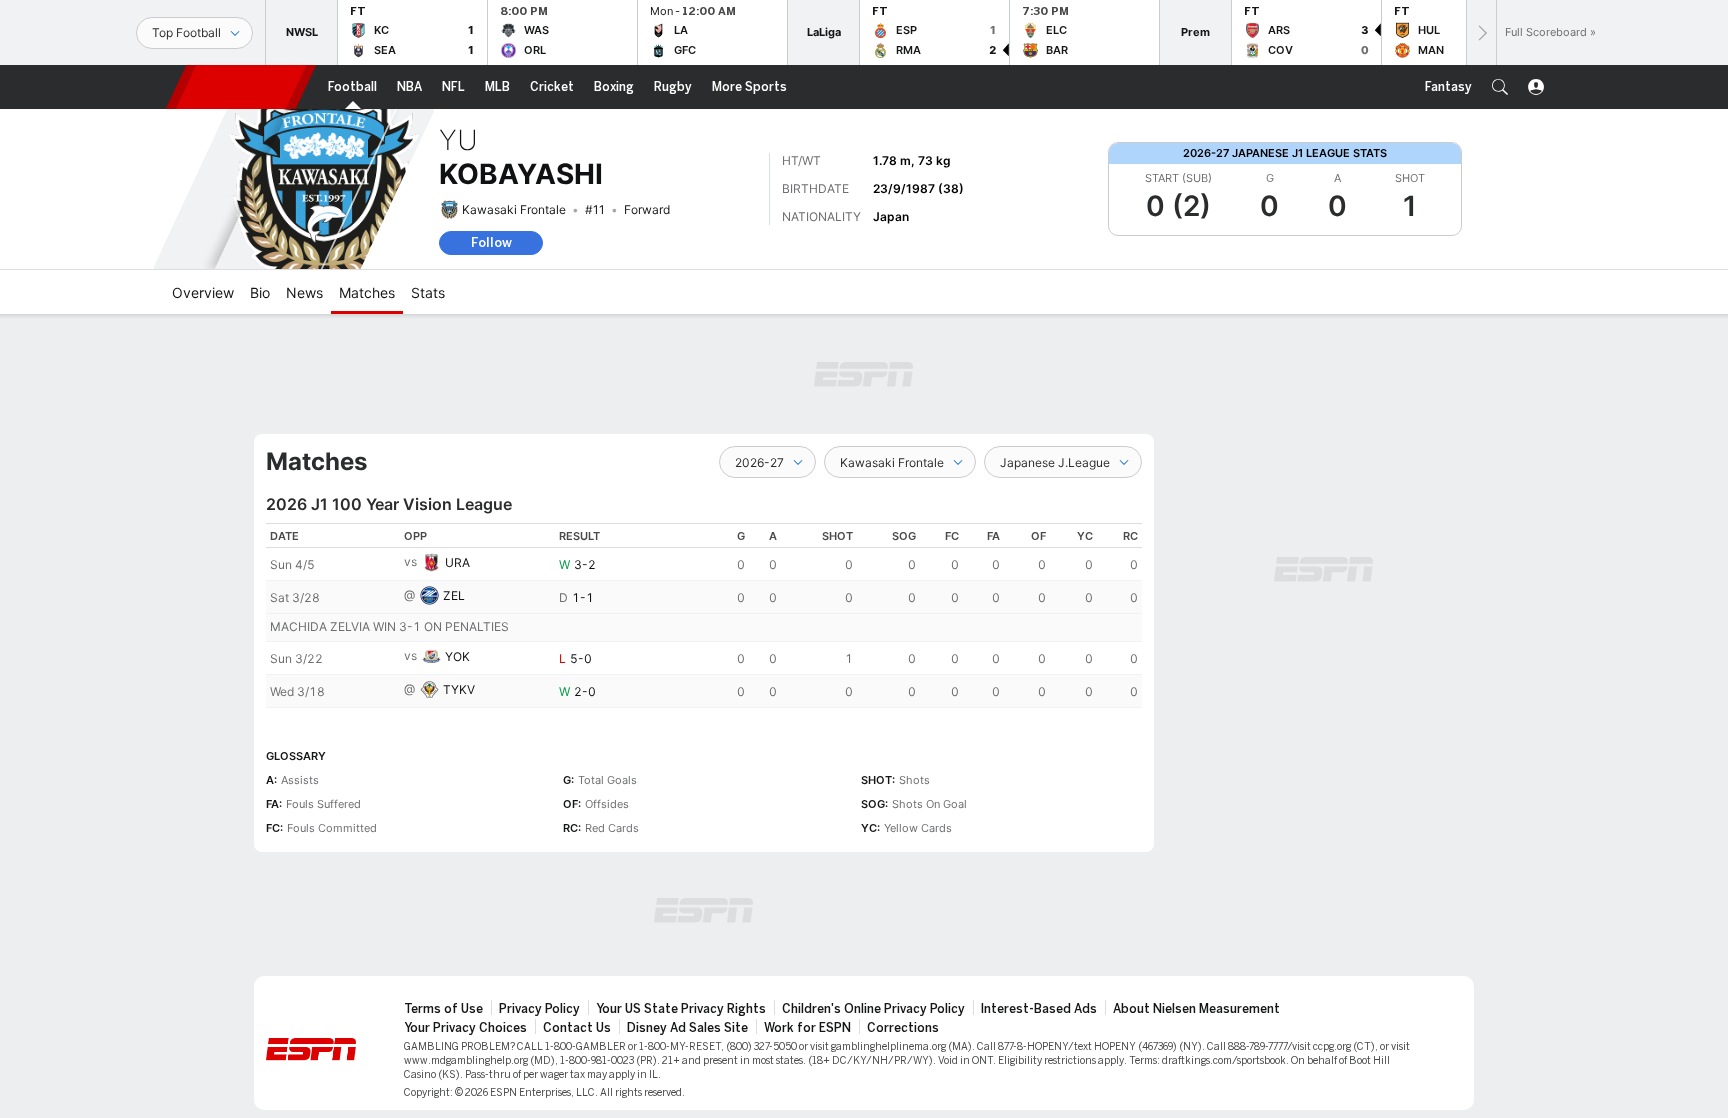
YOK (457, 656)
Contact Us (577, 1028)
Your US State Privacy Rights (681, 1009)
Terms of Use (443, 1009)
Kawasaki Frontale (514, 209)
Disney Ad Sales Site (687, 1028)
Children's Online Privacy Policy (873, 1009)
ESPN (241, 87)
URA (457, 562)
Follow (491, 242)
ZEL (454, 595)
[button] (1500, 87)
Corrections (903, 1028)
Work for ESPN (807, 1028)
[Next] (1481, 32)
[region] (704, 615)
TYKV (459, 689)
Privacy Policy (539, 1009)
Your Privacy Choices (465, 1028)
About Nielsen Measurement (1196, 1009)
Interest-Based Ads (1039, 1009)
